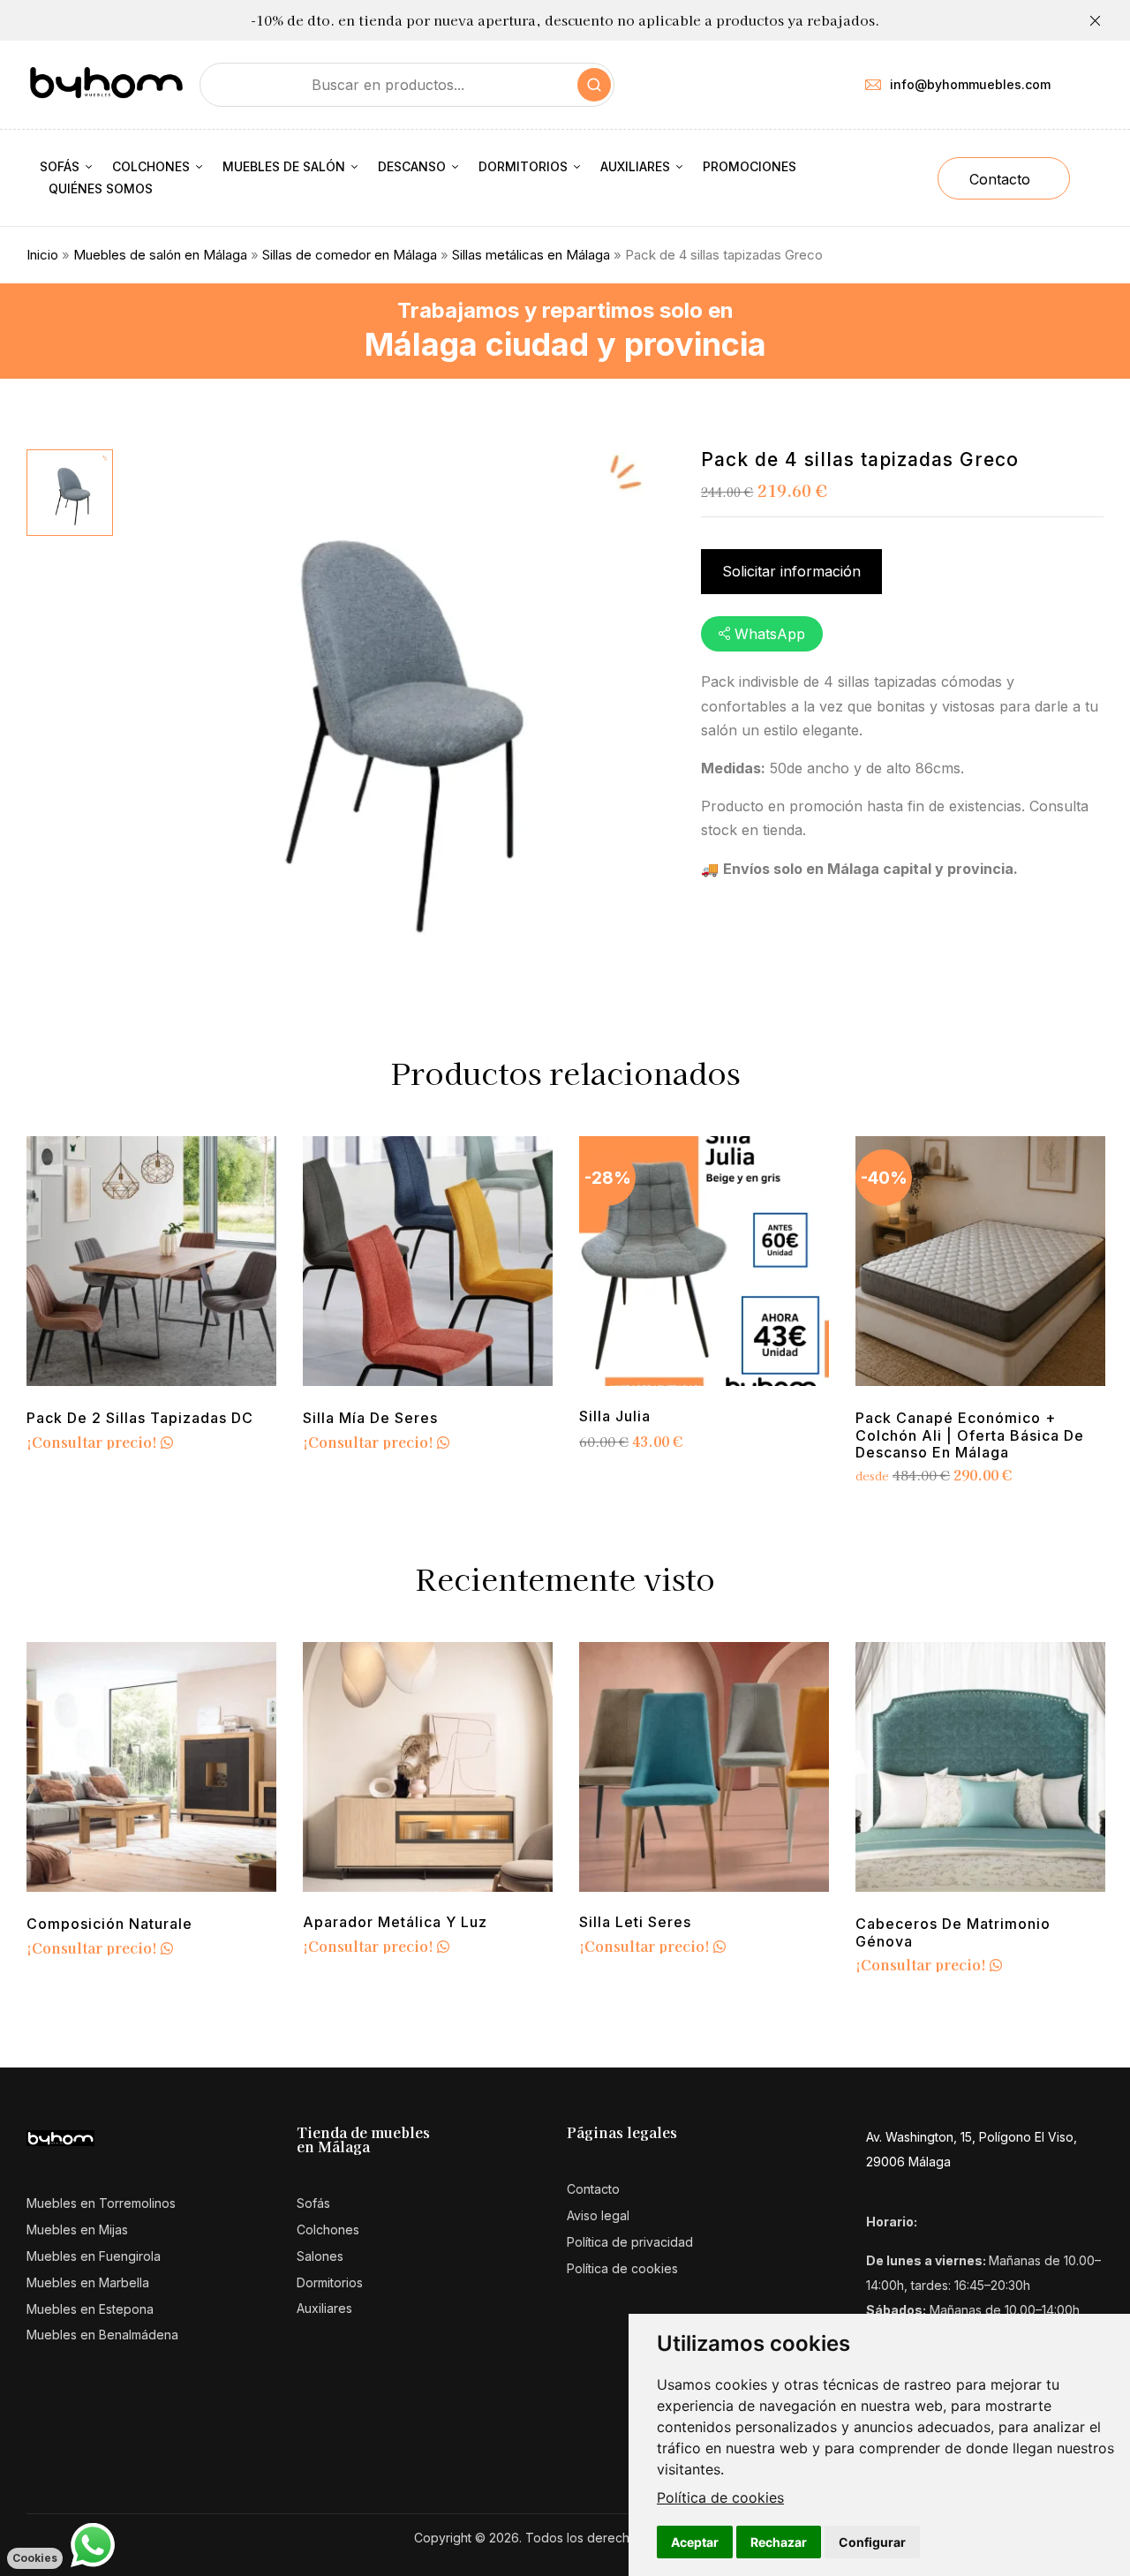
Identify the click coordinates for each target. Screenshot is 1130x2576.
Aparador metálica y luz (395, 1922)
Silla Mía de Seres (370, 1418)
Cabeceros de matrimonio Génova (953, 1932)
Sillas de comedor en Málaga (350, 255)
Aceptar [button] (695, 2542)
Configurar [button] (872, 2542)
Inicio (42, 255)
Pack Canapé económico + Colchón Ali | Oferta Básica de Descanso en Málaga (970, 1435)
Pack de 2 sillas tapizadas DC (140, 1418)
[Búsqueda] (594, 85)
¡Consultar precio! (94, 1442)
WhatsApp (770, 634)
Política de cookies (720, 2497)
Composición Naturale (109, 1924)
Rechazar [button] (779, 2542)
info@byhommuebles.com (970, 84)
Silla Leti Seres (635, 1922)
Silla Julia (615, 1416)
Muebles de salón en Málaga (160, 255)
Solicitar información (791, 571)
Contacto (1000, 179)
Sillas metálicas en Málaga (531, 255)
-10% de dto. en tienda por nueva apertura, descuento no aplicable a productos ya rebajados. (565, 20)
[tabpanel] (151, 1296)
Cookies (35, 2558)
